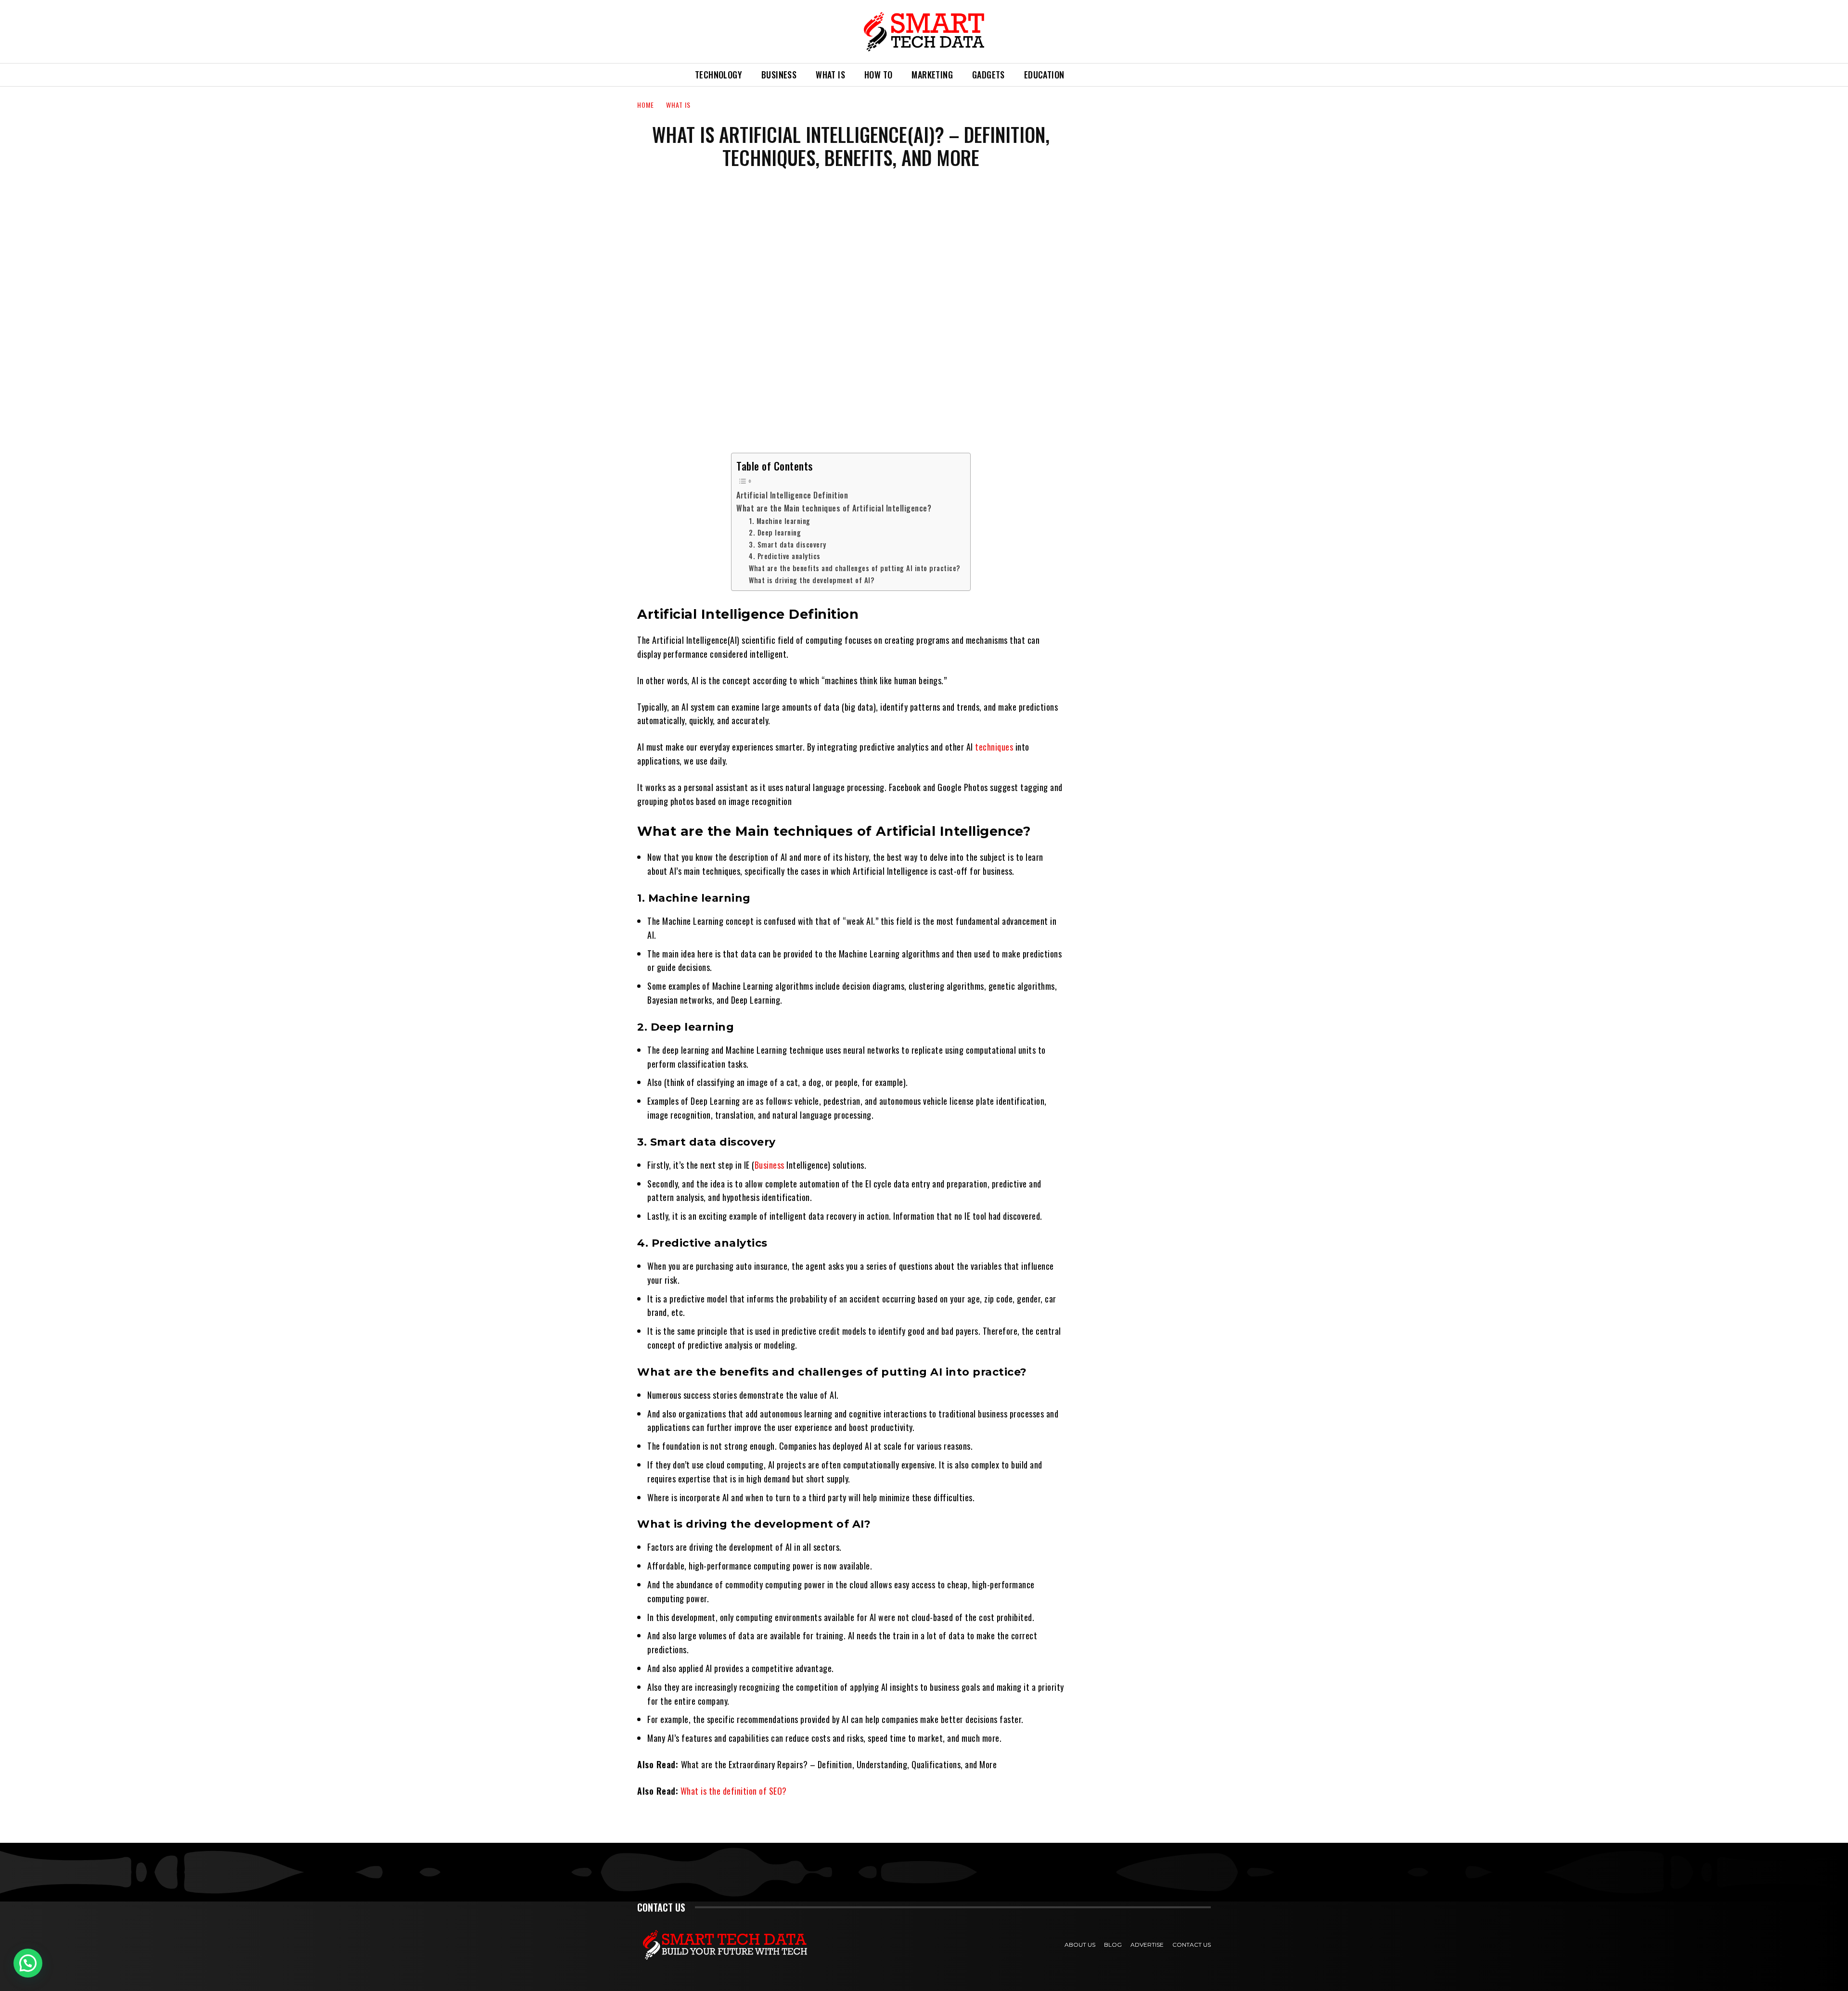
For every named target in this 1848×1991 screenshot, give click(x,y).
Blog (1113, 1945)
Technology (719, 75)
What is (830, 75)
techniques (994, 747)
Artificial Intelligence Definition (792, 495)
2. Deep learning (775, 532)
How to (878, 75)
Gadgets (988, 75)
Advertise (1147, 1945)
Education (1044, 75)
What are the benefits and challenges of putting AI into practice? (855, 568)
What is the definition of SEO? (734, 1791)
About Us (1080, 1945)
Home (646, 105)
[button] (1085, 75)
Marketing (932, 75)
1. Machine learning (780, 521)
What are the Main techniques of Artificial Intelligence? (834, 508)
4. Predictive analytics (785, 556)
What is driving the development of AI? (812, 580)
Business (779, 75)
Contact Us (1192, 1945)
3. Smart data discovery (788, 544)
